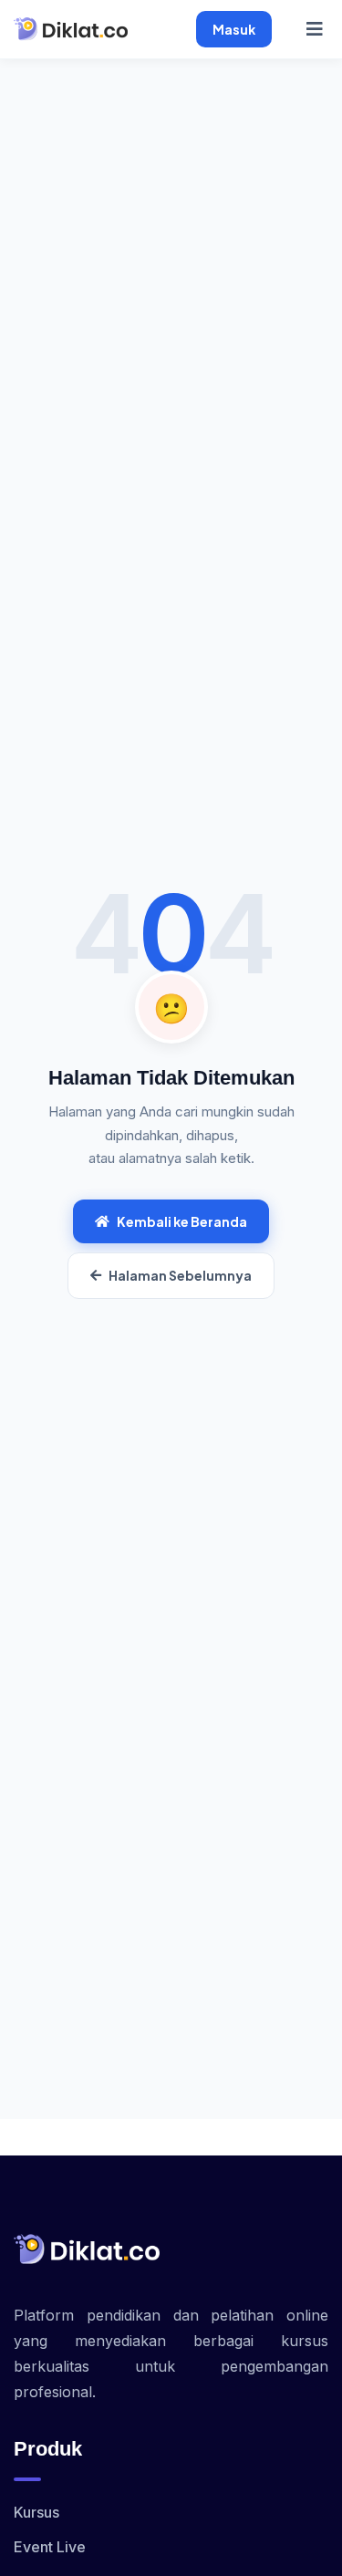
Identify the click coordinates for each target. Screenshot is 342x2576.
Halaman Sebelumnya (180, 1275)
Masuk (234, 29)
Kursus (36, 2512)
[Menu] (315, 29)
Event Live (50, 2547)
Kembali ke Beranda (182, 1221)
